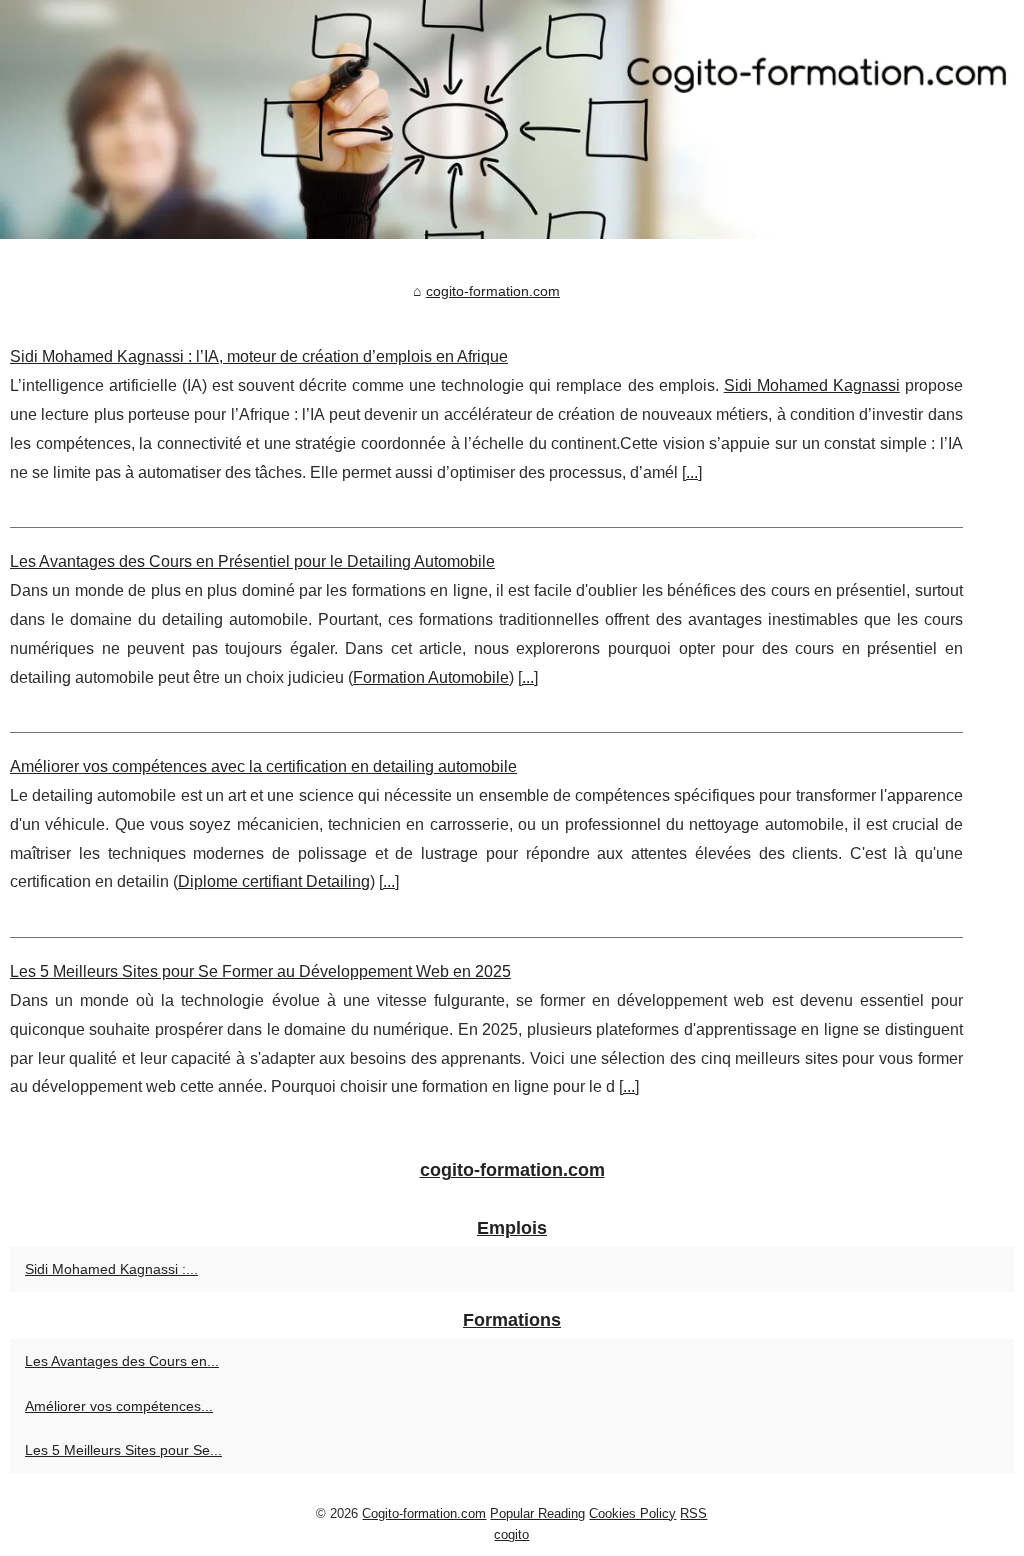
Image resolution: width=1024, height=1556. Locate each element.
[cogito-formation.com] (512, 119)
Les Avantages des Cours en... (122, 1361)
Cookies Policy (632, 1513)
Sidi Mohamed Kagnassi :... (111, 1269)
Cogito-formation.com (424, 1513)
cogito (511, 1534)
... (692, 472)
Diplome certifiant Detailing (274, 881)
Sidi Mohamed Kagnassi (812, 385)
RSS (693, 1513)
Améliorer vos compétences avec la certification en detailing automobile (263, 766)
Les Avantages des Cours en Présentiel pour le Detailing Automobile (252, 561)
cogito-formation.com (493, 291)
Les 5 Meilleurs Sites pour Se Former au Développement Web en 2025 (260, 971)
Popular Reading (537, 1513)
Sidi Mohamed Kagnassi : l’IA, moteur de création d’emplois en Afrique (259, 356)
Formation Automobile (431, 677)
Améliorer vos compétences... (119, 1406)
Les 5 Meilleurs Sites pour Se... (123, 1450)
